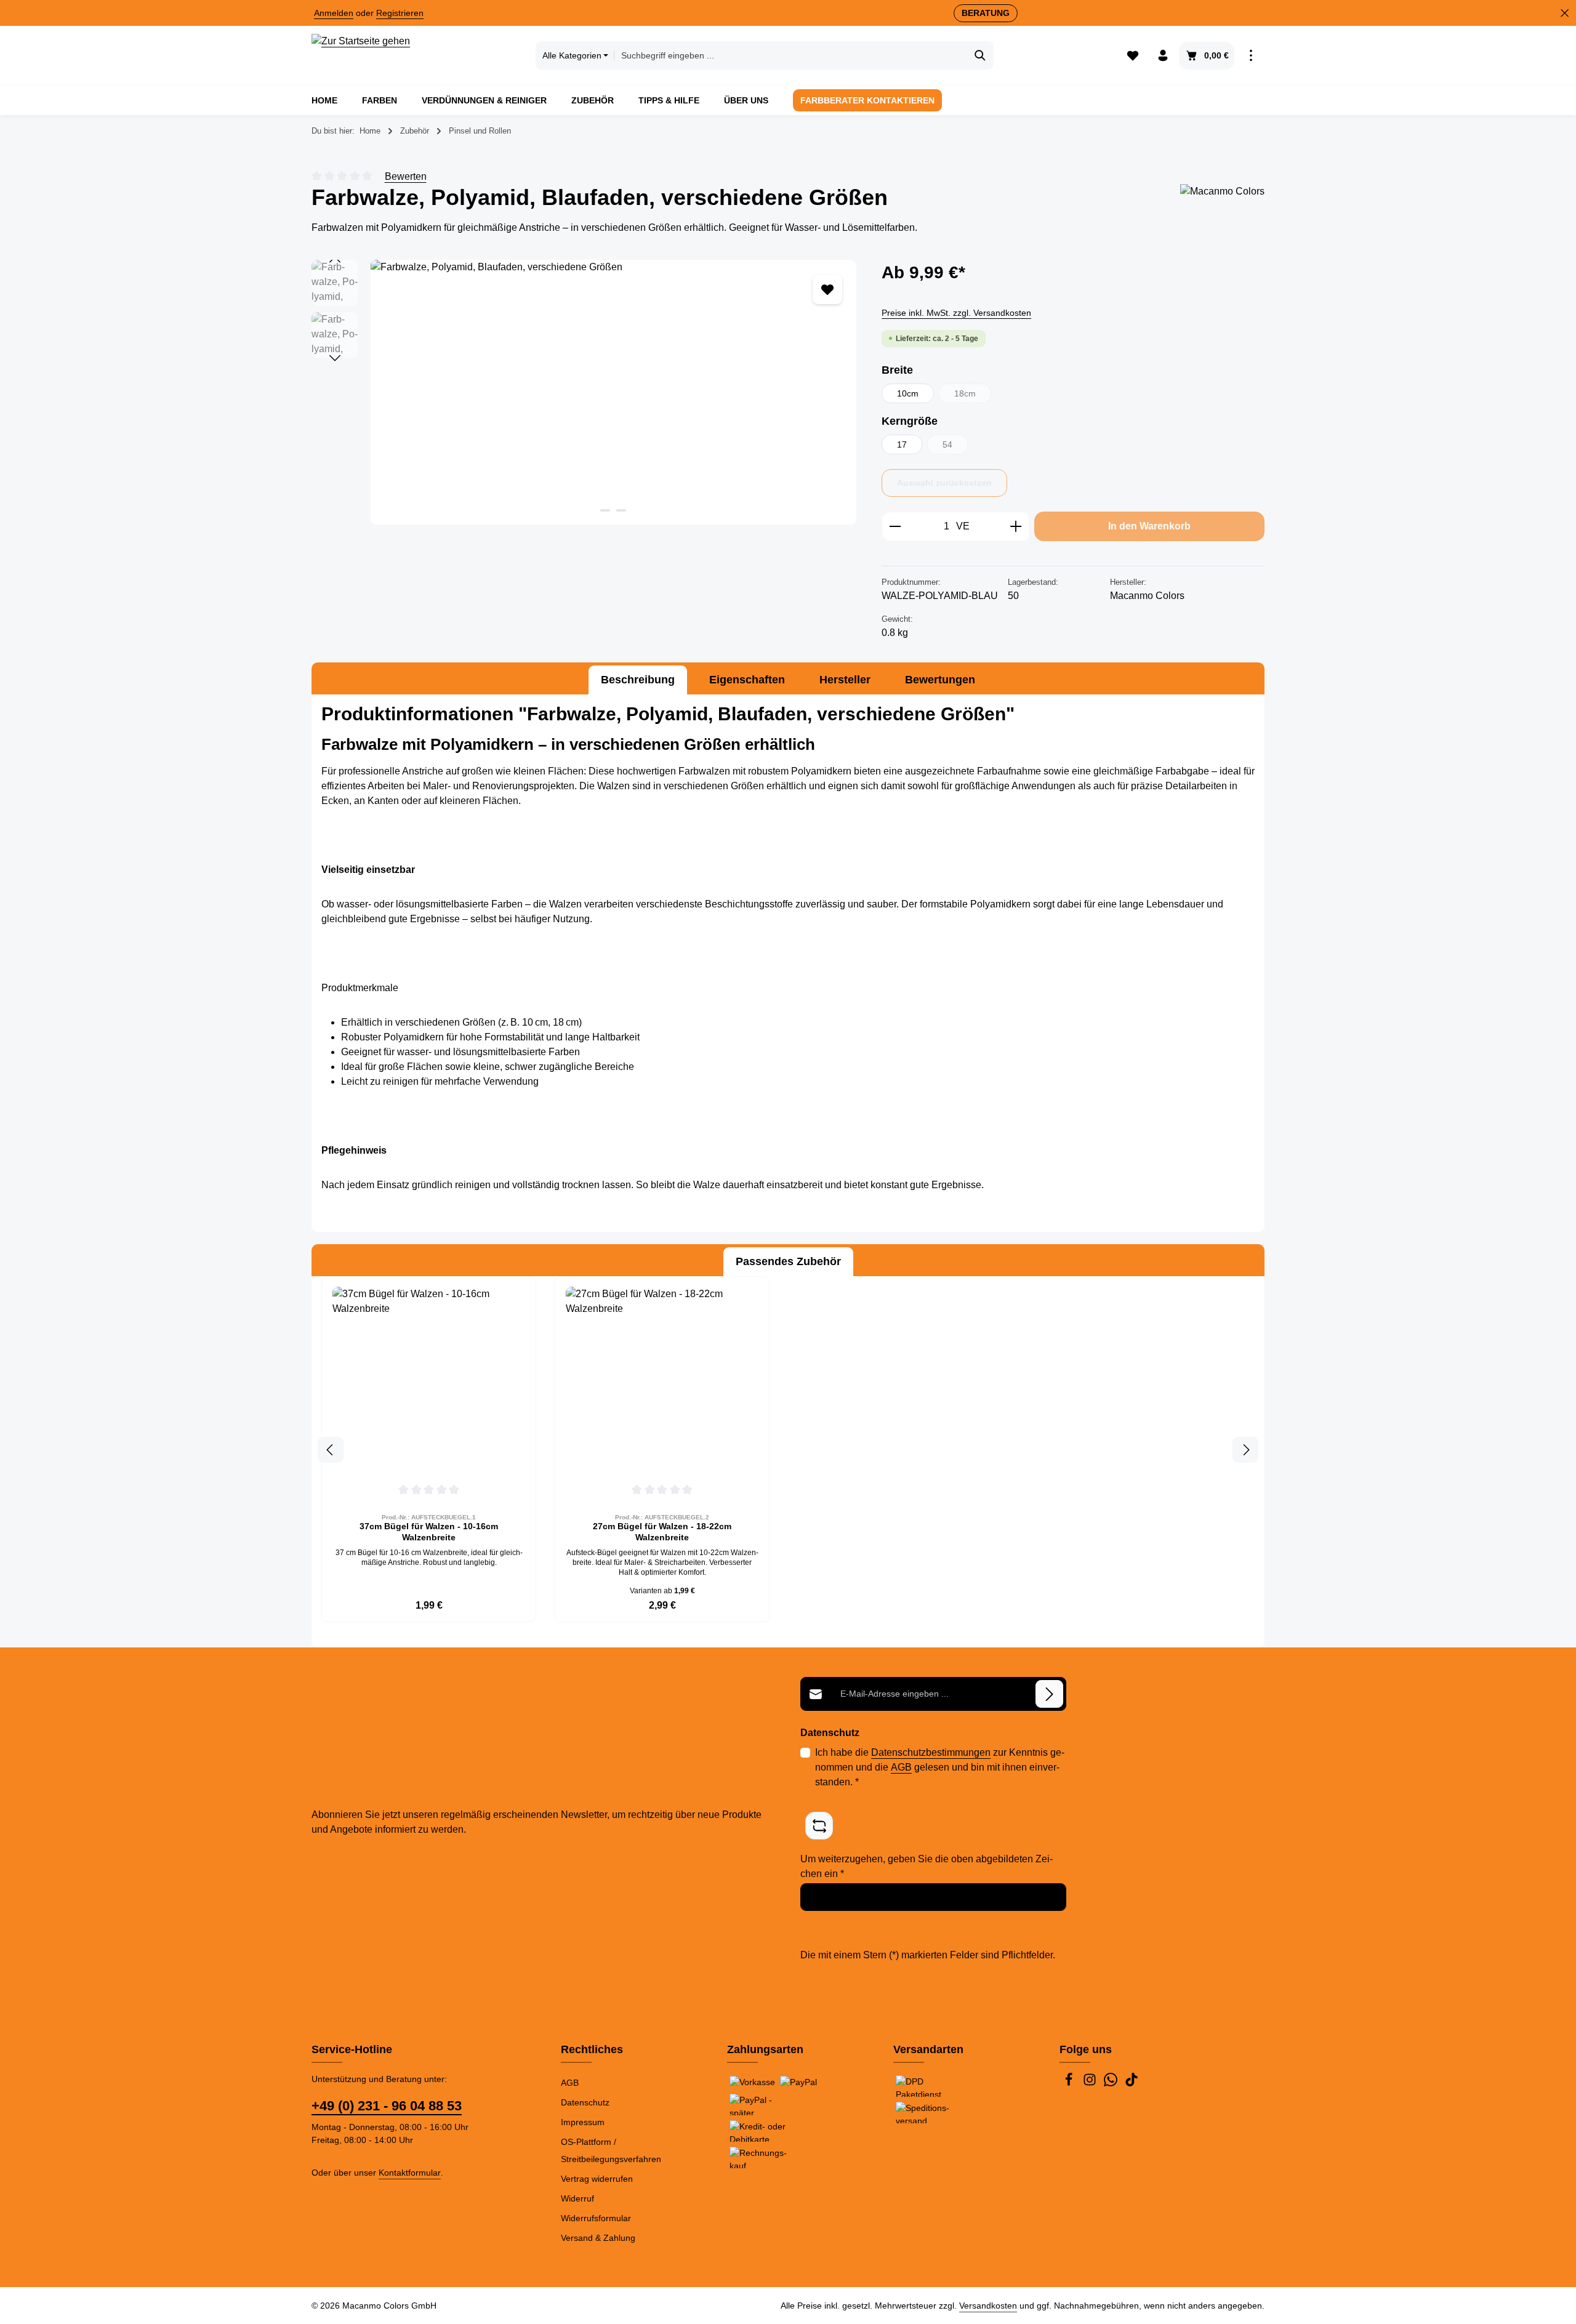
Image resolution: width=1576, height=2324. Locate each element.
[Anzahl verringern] (895, 526)
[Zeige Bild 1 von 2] (605, 510)
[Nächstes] (335, 358)
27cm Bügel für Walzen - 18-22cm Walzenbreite (662, 1532)
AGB (901, 1767)
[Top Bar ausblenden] (1565, 13)
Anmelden (334, 13)
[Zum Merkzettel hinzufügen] (827, 289)
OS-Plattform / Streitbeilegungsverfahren (611, 2150)
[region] (584, 392)
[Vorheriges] (335, 260)
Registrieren (400, 13)
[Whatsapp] (1112, 2083)
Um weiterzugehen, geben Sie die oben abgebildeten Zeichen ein (927, 1866)
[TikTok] (1132, 2083)
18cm (973, 396)
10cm (908, 393)
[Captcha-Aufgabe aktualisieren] (819, 1826)
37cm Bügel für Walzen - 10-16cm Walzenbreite (429, 1532)
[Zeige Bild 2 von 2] (621, 510)
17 (902, 444)
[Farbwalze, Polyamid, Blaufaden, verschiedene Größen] (613, 392)
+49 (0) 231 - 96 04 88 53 (387, 2106)
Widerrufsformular (596, 2218)
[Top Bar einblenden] (1251, 56)
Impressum (583, 2122)
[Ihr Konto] (1163, 56)
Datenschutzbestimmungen (931, 1752)
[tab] (638, 680)
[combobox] (790, 55)
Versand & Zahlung (598, 2238)
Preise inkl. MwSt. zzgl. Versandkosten (956, 313)
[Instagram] (1091, 2083)
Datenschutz (585, 2102)
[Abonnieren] (1049, 1694)
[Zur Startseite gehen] (361, 55)
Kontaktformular (410, 2173)
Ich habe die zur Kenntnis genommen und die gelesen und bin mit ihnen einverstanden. (940, 1767)
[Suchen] (980, 55)
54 (955, 447)
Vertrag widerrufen (597, 2179)
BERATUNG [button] (986, 13)
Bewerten (406, 176)
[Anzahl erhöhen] (1016, 526)
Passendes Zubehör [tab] (788, 1261)
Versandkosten (988, 2306)
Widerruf (577, 2198)
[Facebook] (1070, 2083)
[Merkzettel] (1132, 56)
